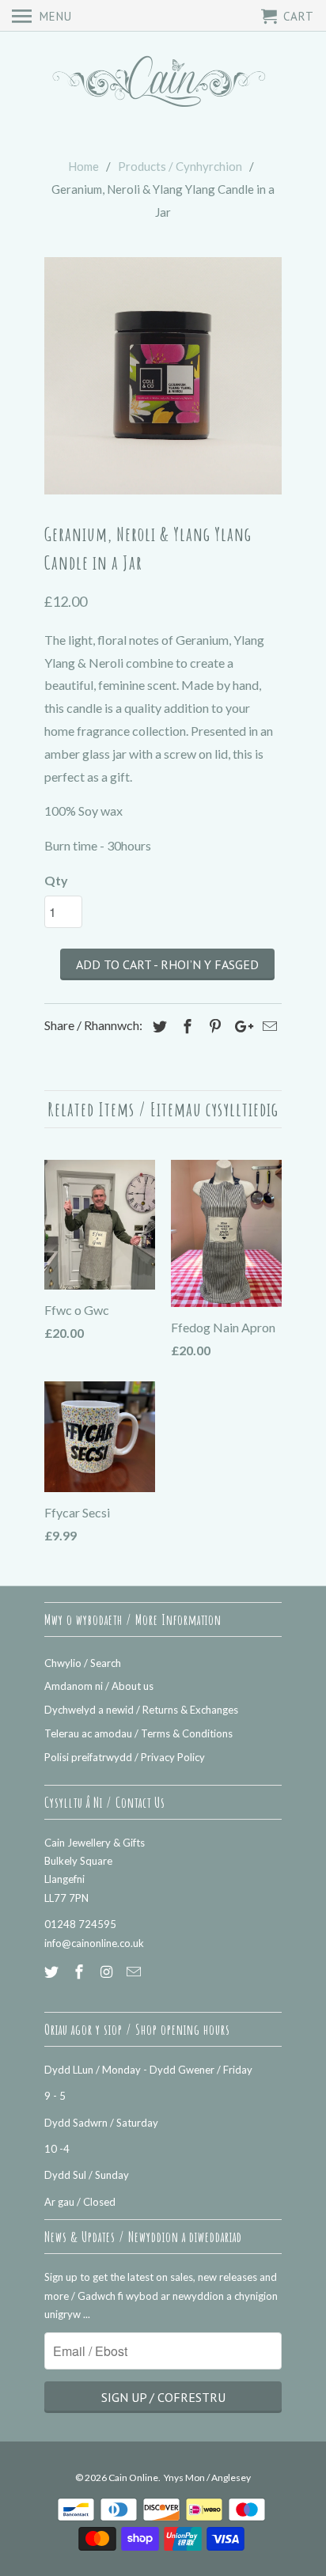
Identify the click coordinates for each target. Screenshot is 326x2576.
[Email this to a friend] (267, 1026)
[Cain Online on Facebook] (81, 1972)
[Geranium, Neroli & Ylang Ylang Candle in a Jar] (163, 376)
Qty (56, 880)
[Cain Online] (163, 83)
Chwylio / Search (83, 1663)
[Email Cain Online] (135, 1972)
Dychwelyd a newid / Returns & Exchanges (141, 1710)
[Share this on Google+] (240, 1026)
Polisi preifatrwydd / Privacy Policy (125, 1757)
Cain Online (133, 2478)
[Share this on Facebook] (185, 1026)
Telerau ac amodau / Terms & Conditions (138, 1733)
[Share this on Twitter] (157, 1026)
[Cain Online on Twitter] (53, 1972)
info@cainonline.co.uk (94, 1943)
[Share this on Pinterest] (213, 1026)
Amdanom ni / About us (99, 1686)
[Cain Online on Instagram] (108, 1972)
